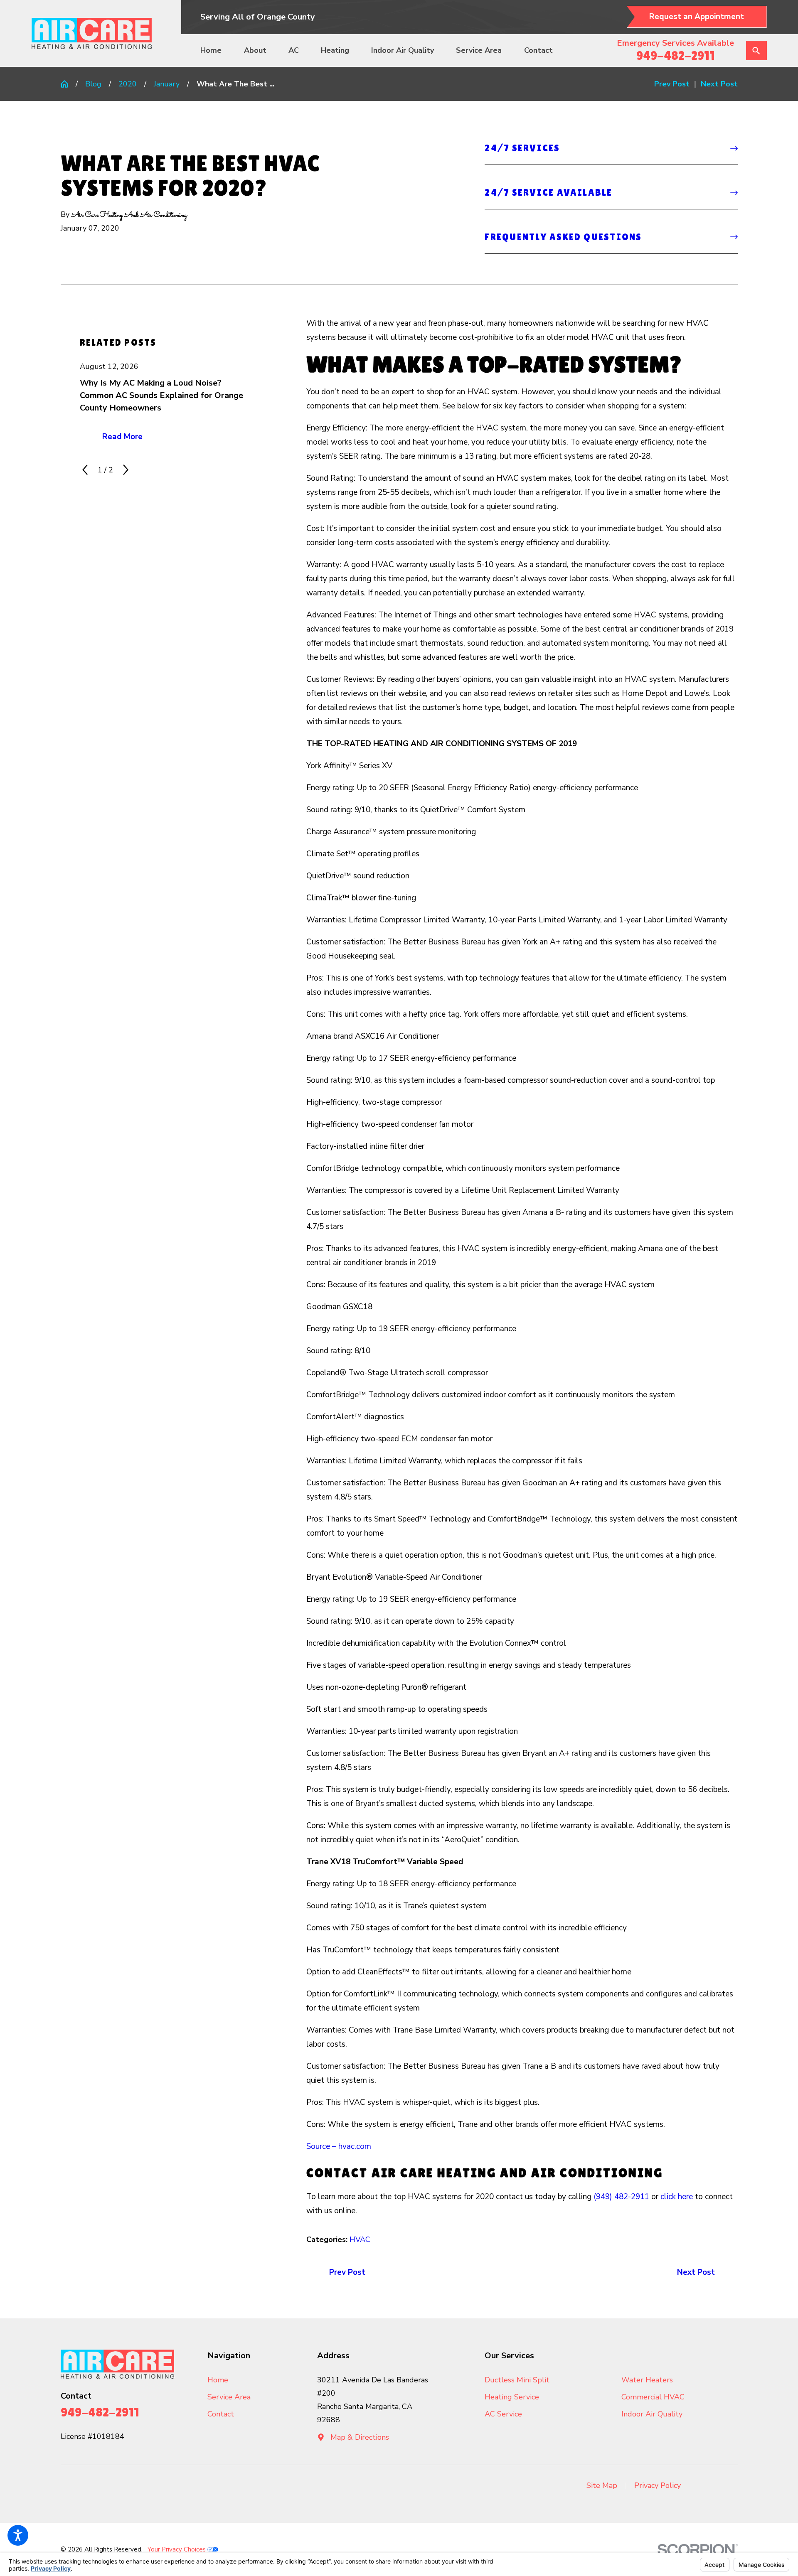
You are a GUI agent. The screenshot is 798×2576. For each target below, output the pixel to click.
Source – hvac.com (339, 2146)
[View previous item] (85, 470)
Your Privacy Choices (177, 2549)
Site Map (602, 2485)
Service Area (479, 50)
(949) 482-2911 (621, 2197)
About (255, 50)
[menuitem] (216, 51)
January (167, 84)
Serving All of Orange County (258, 17)
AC (294, 50)
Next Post (696, 2272)
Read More (122, 437)
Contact (538, 50)
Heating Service (512, 2397)
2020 (128, 84)
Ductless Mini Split (517, 2380)
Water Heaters (647, 2380)
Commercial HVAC (653, 2397)
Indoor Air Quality (403, 50)
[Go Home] (68, 84)
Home (211, 50)
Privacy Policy (658, 2485)
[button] (18, 2535)
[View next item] (126, 470)
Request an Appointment (697, 17)
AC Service (503, 2414)
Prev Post (347, 2272)
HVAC (360, 2239)
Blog (93, 84)
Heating (335, 50)
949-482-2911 (676, 55)
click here (677, 2197)
